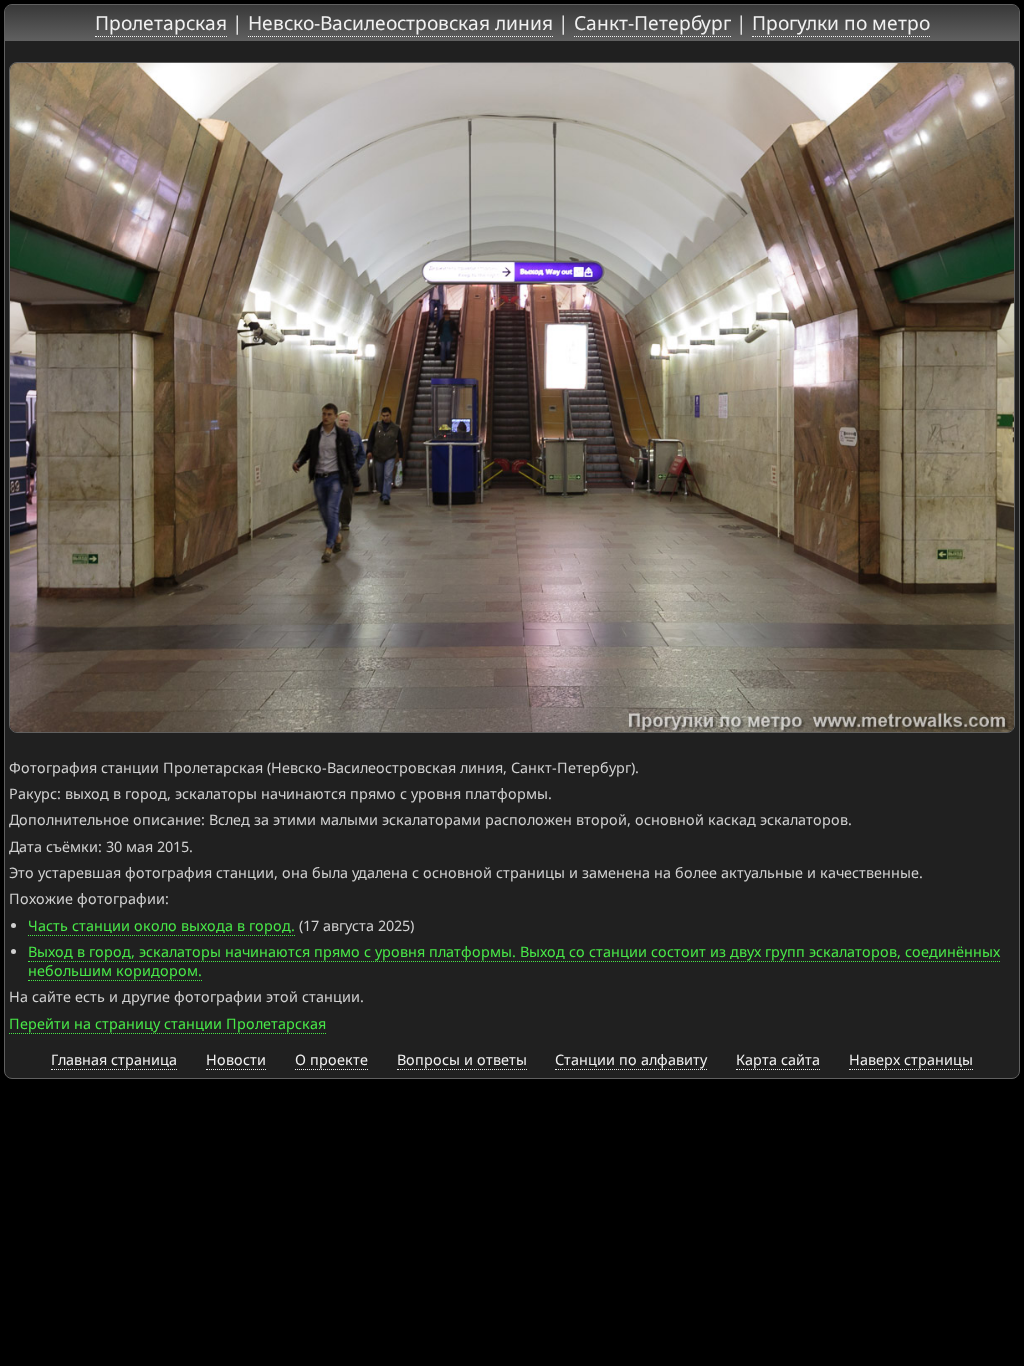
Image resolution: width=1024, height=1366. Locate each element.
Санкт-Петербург (652, 22)
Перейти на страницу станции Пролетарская (167, 1023)
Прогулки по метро (841, 22)
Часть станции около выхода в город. (161, 925)
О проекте (331, 1059)
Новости (236, 1059)
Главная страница (114, 1059)
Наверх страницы (911, 1059)
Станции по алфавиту (631, 1059)
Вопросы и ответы (462, 1059)
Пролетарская (161, 22)
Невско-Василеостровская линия (400, 22)
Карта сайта (778, 1059)
